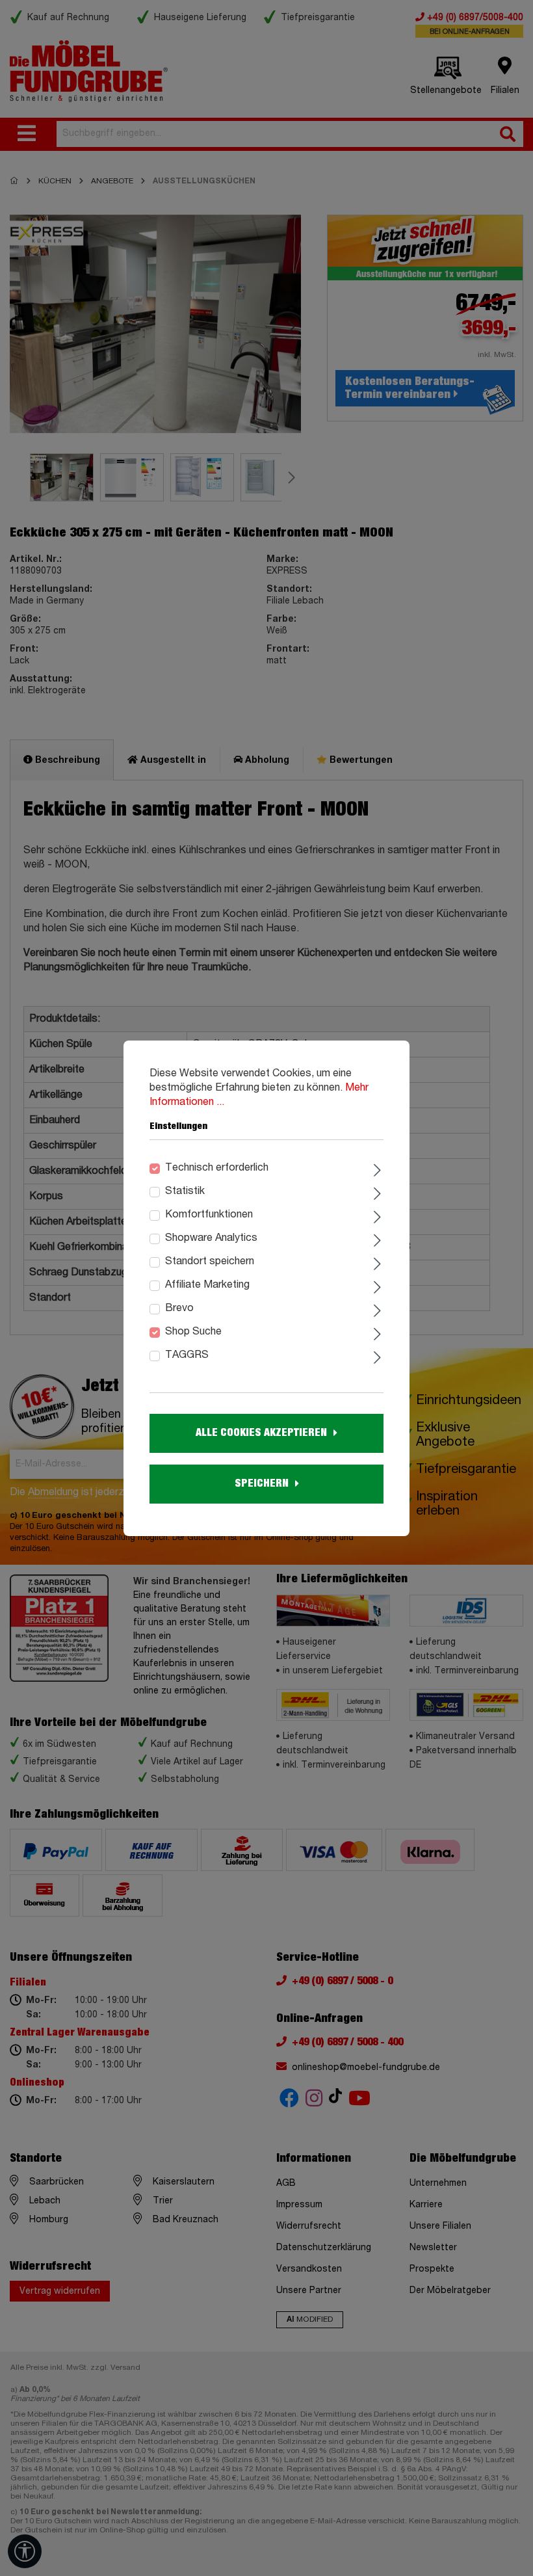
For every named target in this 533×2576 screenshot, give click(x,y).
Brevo (179, 1308)
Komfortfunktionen (209, 1215)
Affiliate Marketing (207, 1285)
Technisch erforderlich (217, 1168)
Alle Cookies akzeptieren (261, 1433)
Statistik (185, 1191)
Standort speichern (210, 1262)
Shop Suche (193, 1332)
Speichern (262, 1483)
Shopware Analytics (211, 1238)
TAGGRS (187, 1355)
